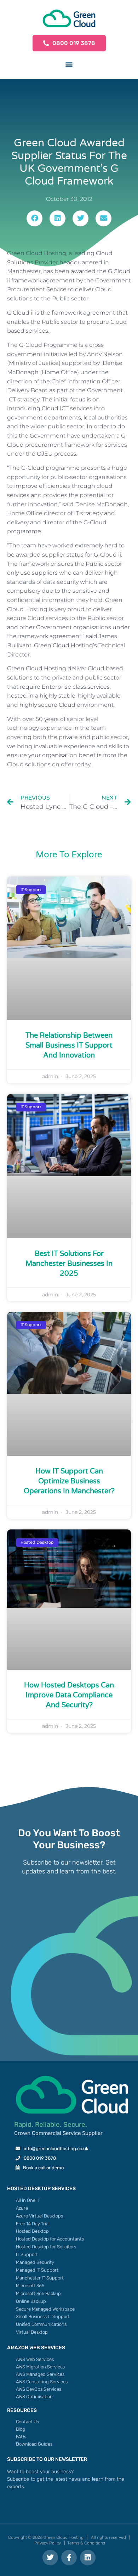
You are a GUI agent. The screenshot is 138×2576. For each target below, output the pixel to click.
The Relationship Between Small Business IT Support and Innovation (69, 1045)
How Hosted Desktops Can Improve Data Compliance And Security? (69, 1695)
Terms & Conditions (86, 2543)
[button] (69, 64)
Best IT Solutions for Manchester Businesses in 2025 (69, 1264)
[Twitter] (50, 2558)
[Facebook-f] (69, 2558)
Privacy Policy (48, 2543)
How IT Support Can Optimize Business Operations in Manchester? (69, 1481)
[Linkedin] (88, 2558)
